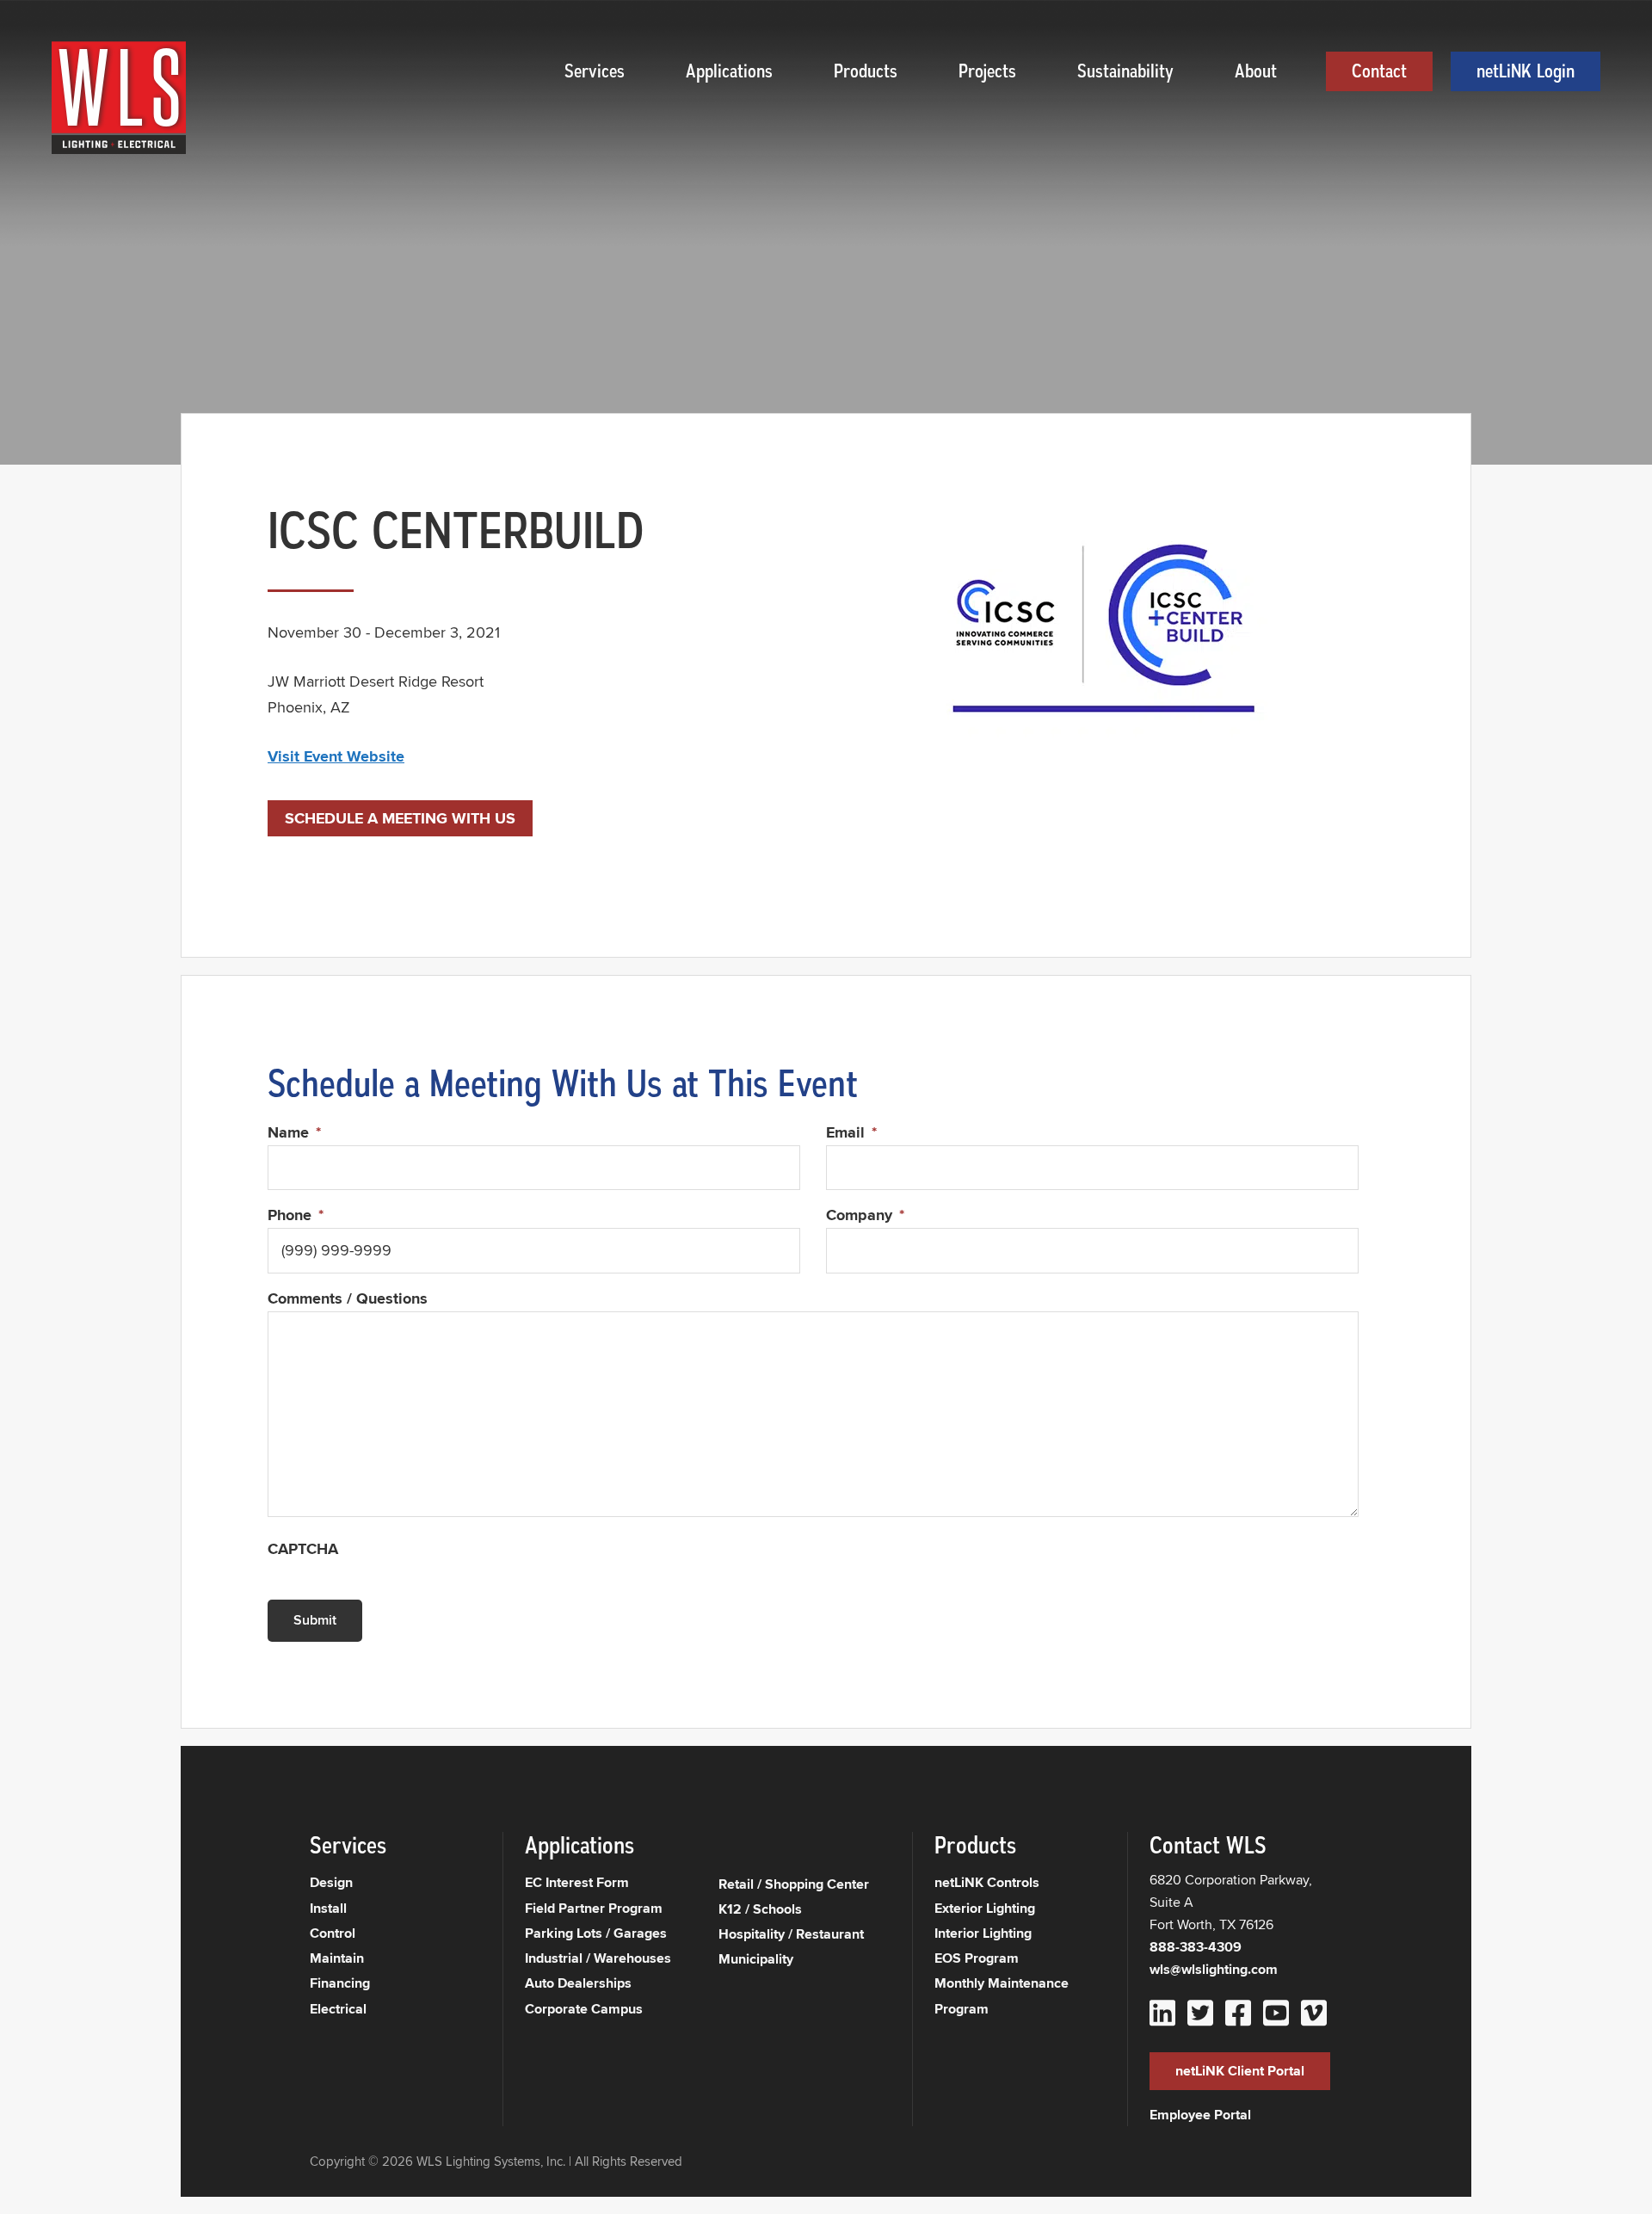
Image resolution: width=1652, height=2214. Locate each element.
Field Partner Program (594, 1908)
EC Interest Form (577, 1882)
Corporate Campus (584, 2009)
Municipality (756, 1959)
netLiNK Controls (987, 1882)
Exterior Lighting (985, 1908)
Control (333, 1933)
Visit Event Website (336, 756)
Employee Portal (1200, 2115)
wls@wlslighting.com (1214, 1969)
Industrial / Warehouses (598, 1958)
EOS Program (977, 1958)
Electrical (338, 2009)
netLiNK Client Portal (1240, 2071)
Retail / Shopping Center (794, 1884)
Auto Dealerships (578, 1983)
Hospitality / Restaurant (791, 1934)
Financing (340, 1983)
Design (331, 1882)
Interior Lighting (983, 1933)
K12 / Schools (760, 1909)
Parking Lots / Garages (596, 1933)
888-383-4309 (1196, 1947)
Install (328, 1908)
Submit (315, 1620)
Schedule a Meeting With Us (400, 818)
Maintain (337, 1958)
